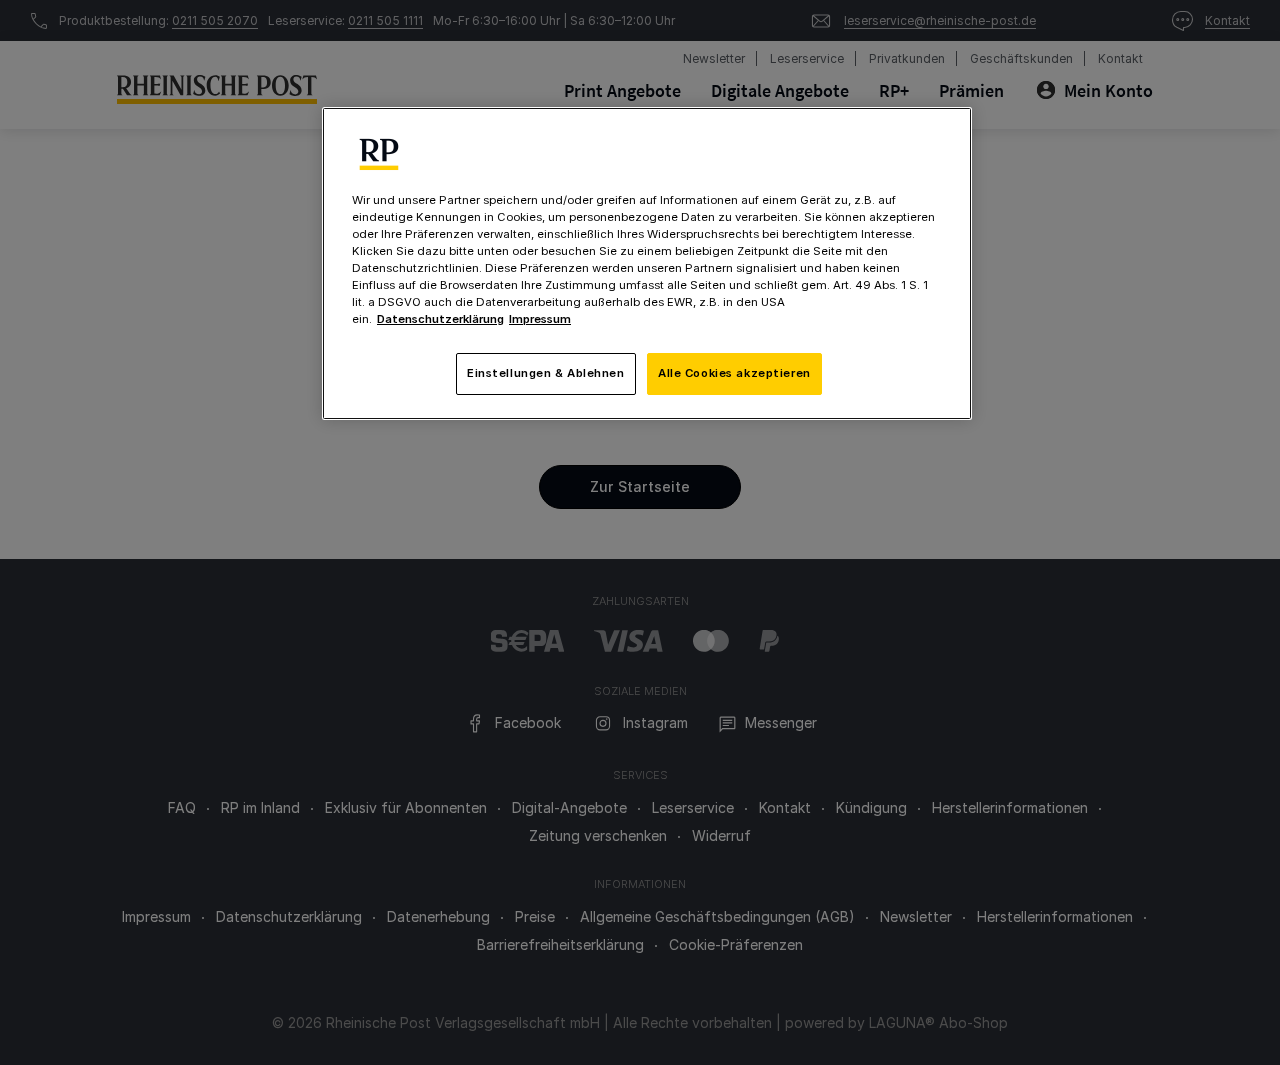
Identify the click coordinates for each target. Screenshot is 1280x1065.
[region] (647, 263)
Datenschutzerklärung (440, 319)
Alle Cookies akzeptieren (734, 373)
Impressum (540, 319)
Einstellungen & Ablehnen (546, 373)
